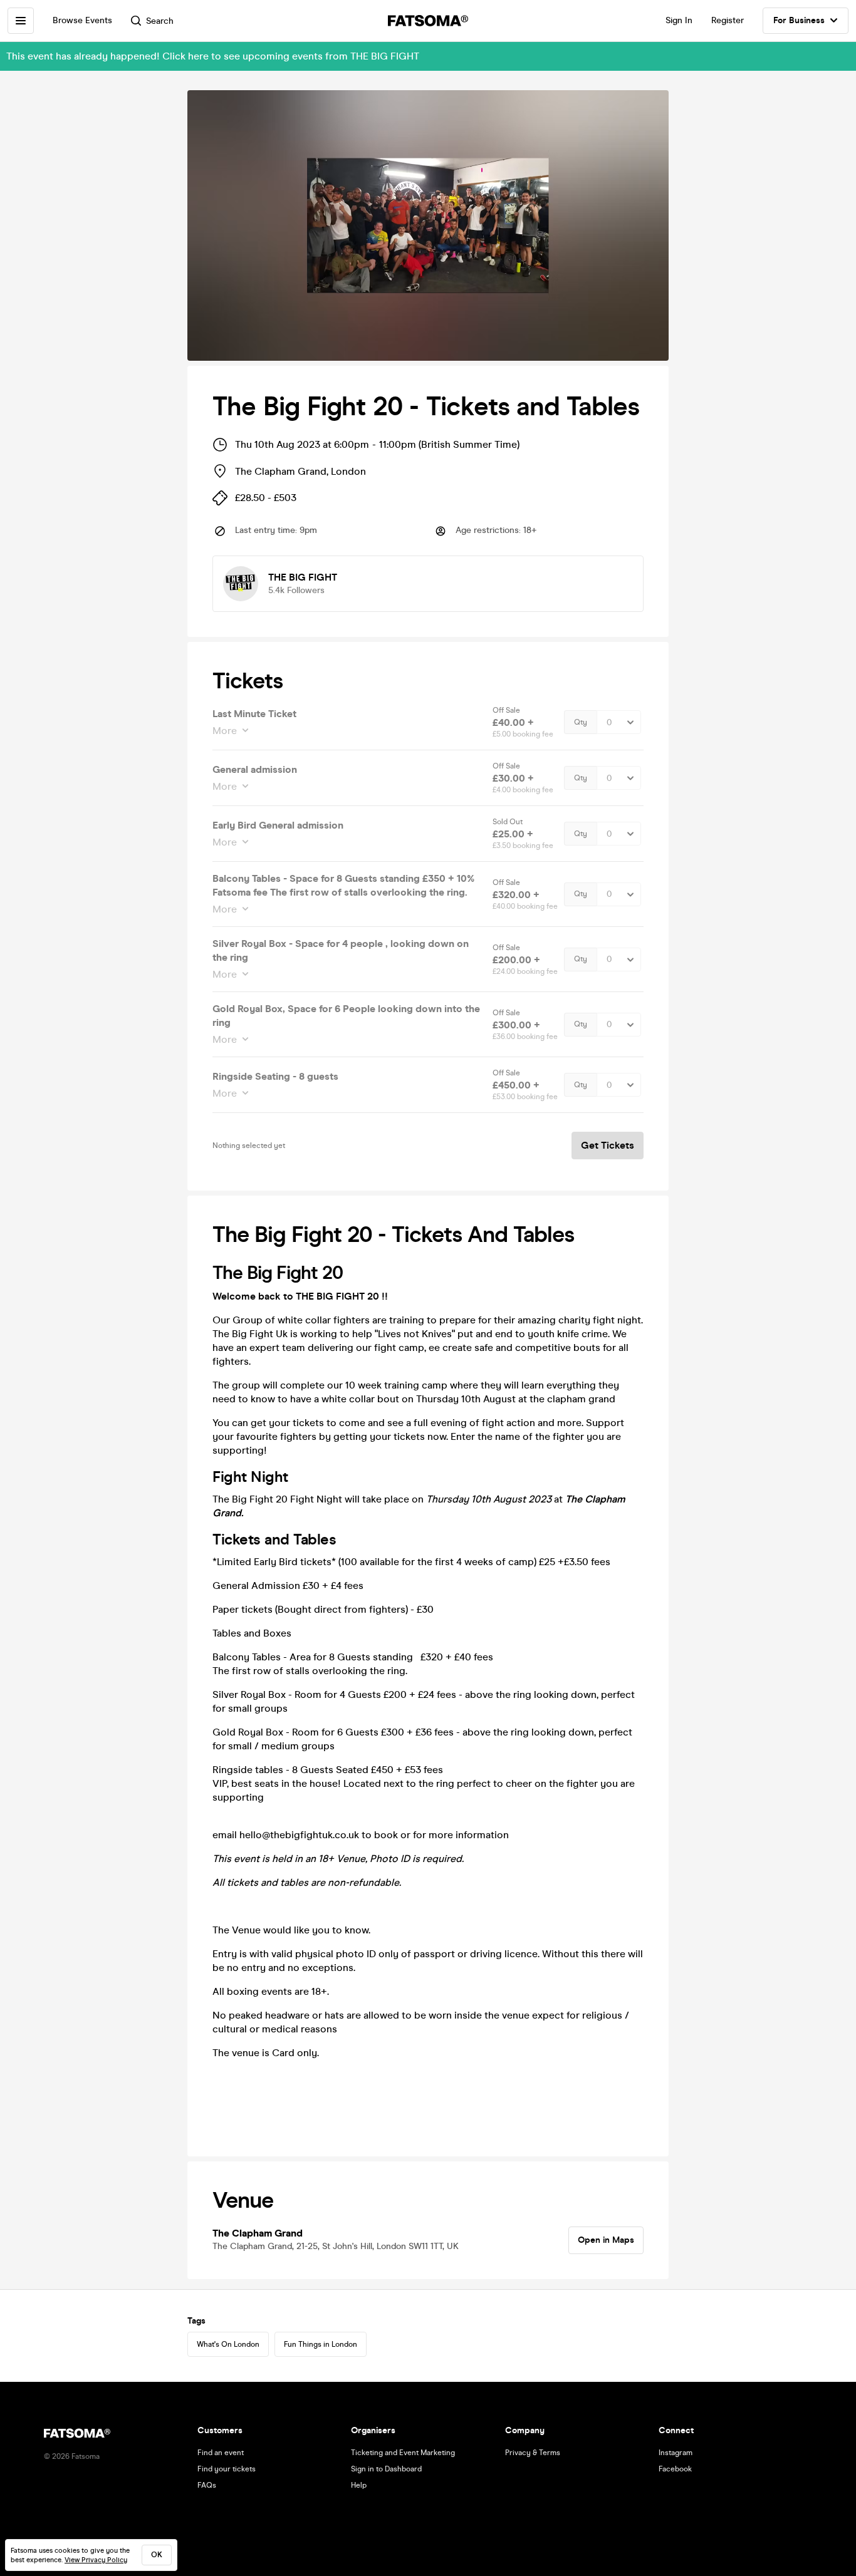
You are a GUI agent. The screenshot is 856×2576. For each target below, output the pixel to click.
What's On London (228, 2344)
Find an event (221, 2453)
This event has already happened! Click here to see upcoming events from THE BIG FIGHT (213, 56)
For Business (799, 20)
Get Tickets (608, 1145)
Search (160, 21)
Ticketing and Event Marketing (403, 2453)
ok (157, 2555)
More (225, 731)
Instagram (676, 2453)
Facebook (675, 2469)
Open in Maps (606, 2240)
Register (728, 20)
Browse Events (82, 20)
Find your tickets (227, 2469)
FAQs (207, 2485)
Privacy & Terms (533, 2453)
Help (359, 2485)
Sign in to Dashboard (386, 2469)
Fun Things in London (321, 2344)
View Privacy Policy (96, 2560)
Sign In (679, 20)
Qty (581, 722)
